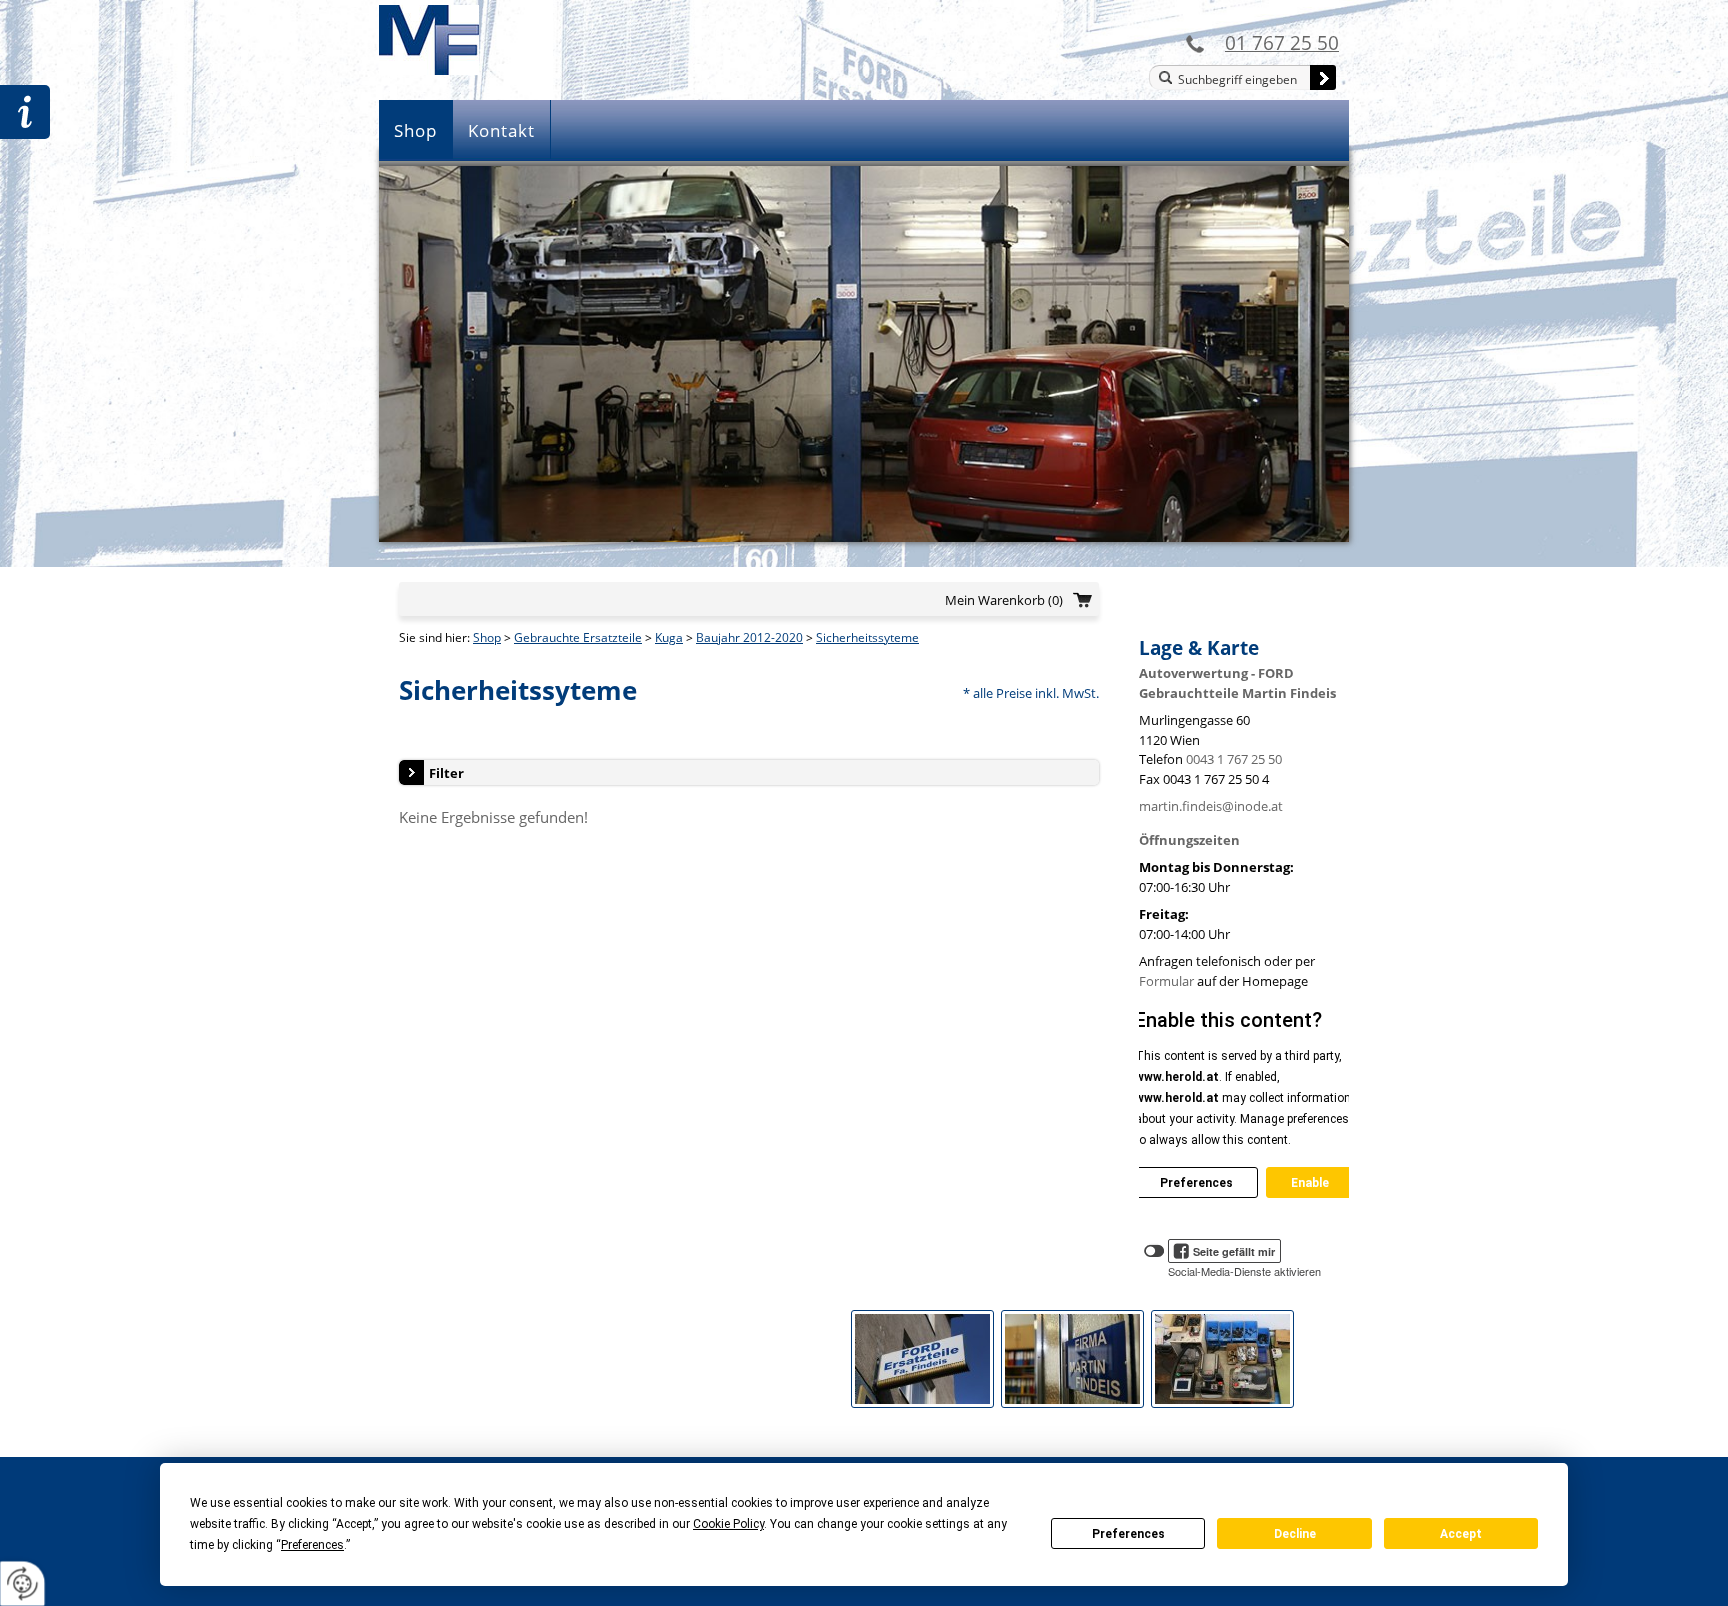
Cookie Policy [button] (728, 1524)
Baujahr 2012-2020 (749, 637)
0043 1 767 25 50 (1234, 759)
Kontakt (501, 130)
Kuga (669, 637)
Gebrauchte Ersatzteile (578, 637)
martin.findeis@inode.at (1211, 806)
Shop (415, 130)
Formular (1166, 981)
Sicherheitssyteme (867, 637)
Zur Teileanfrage (25, 112)
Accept (1461, 1534)
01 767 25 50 (1282, 42)
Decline (1295, 1534)
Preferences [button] (312, 1545)
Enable (1310, 1183)
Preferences (1128, 1534)
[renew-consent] (22, 1583)
